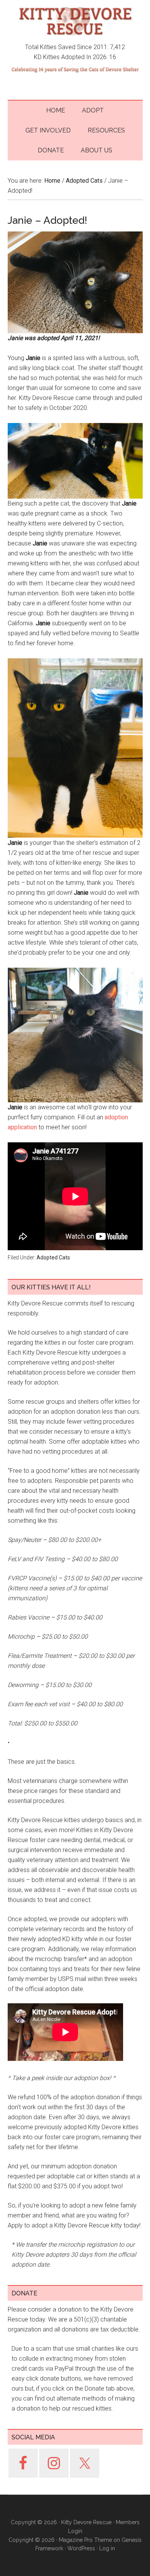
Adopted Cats (53, 1257)
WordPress (81, 2548)
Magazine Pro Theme (85, 2540)
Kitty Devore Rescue (75, 21)
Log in (107, 2548)
